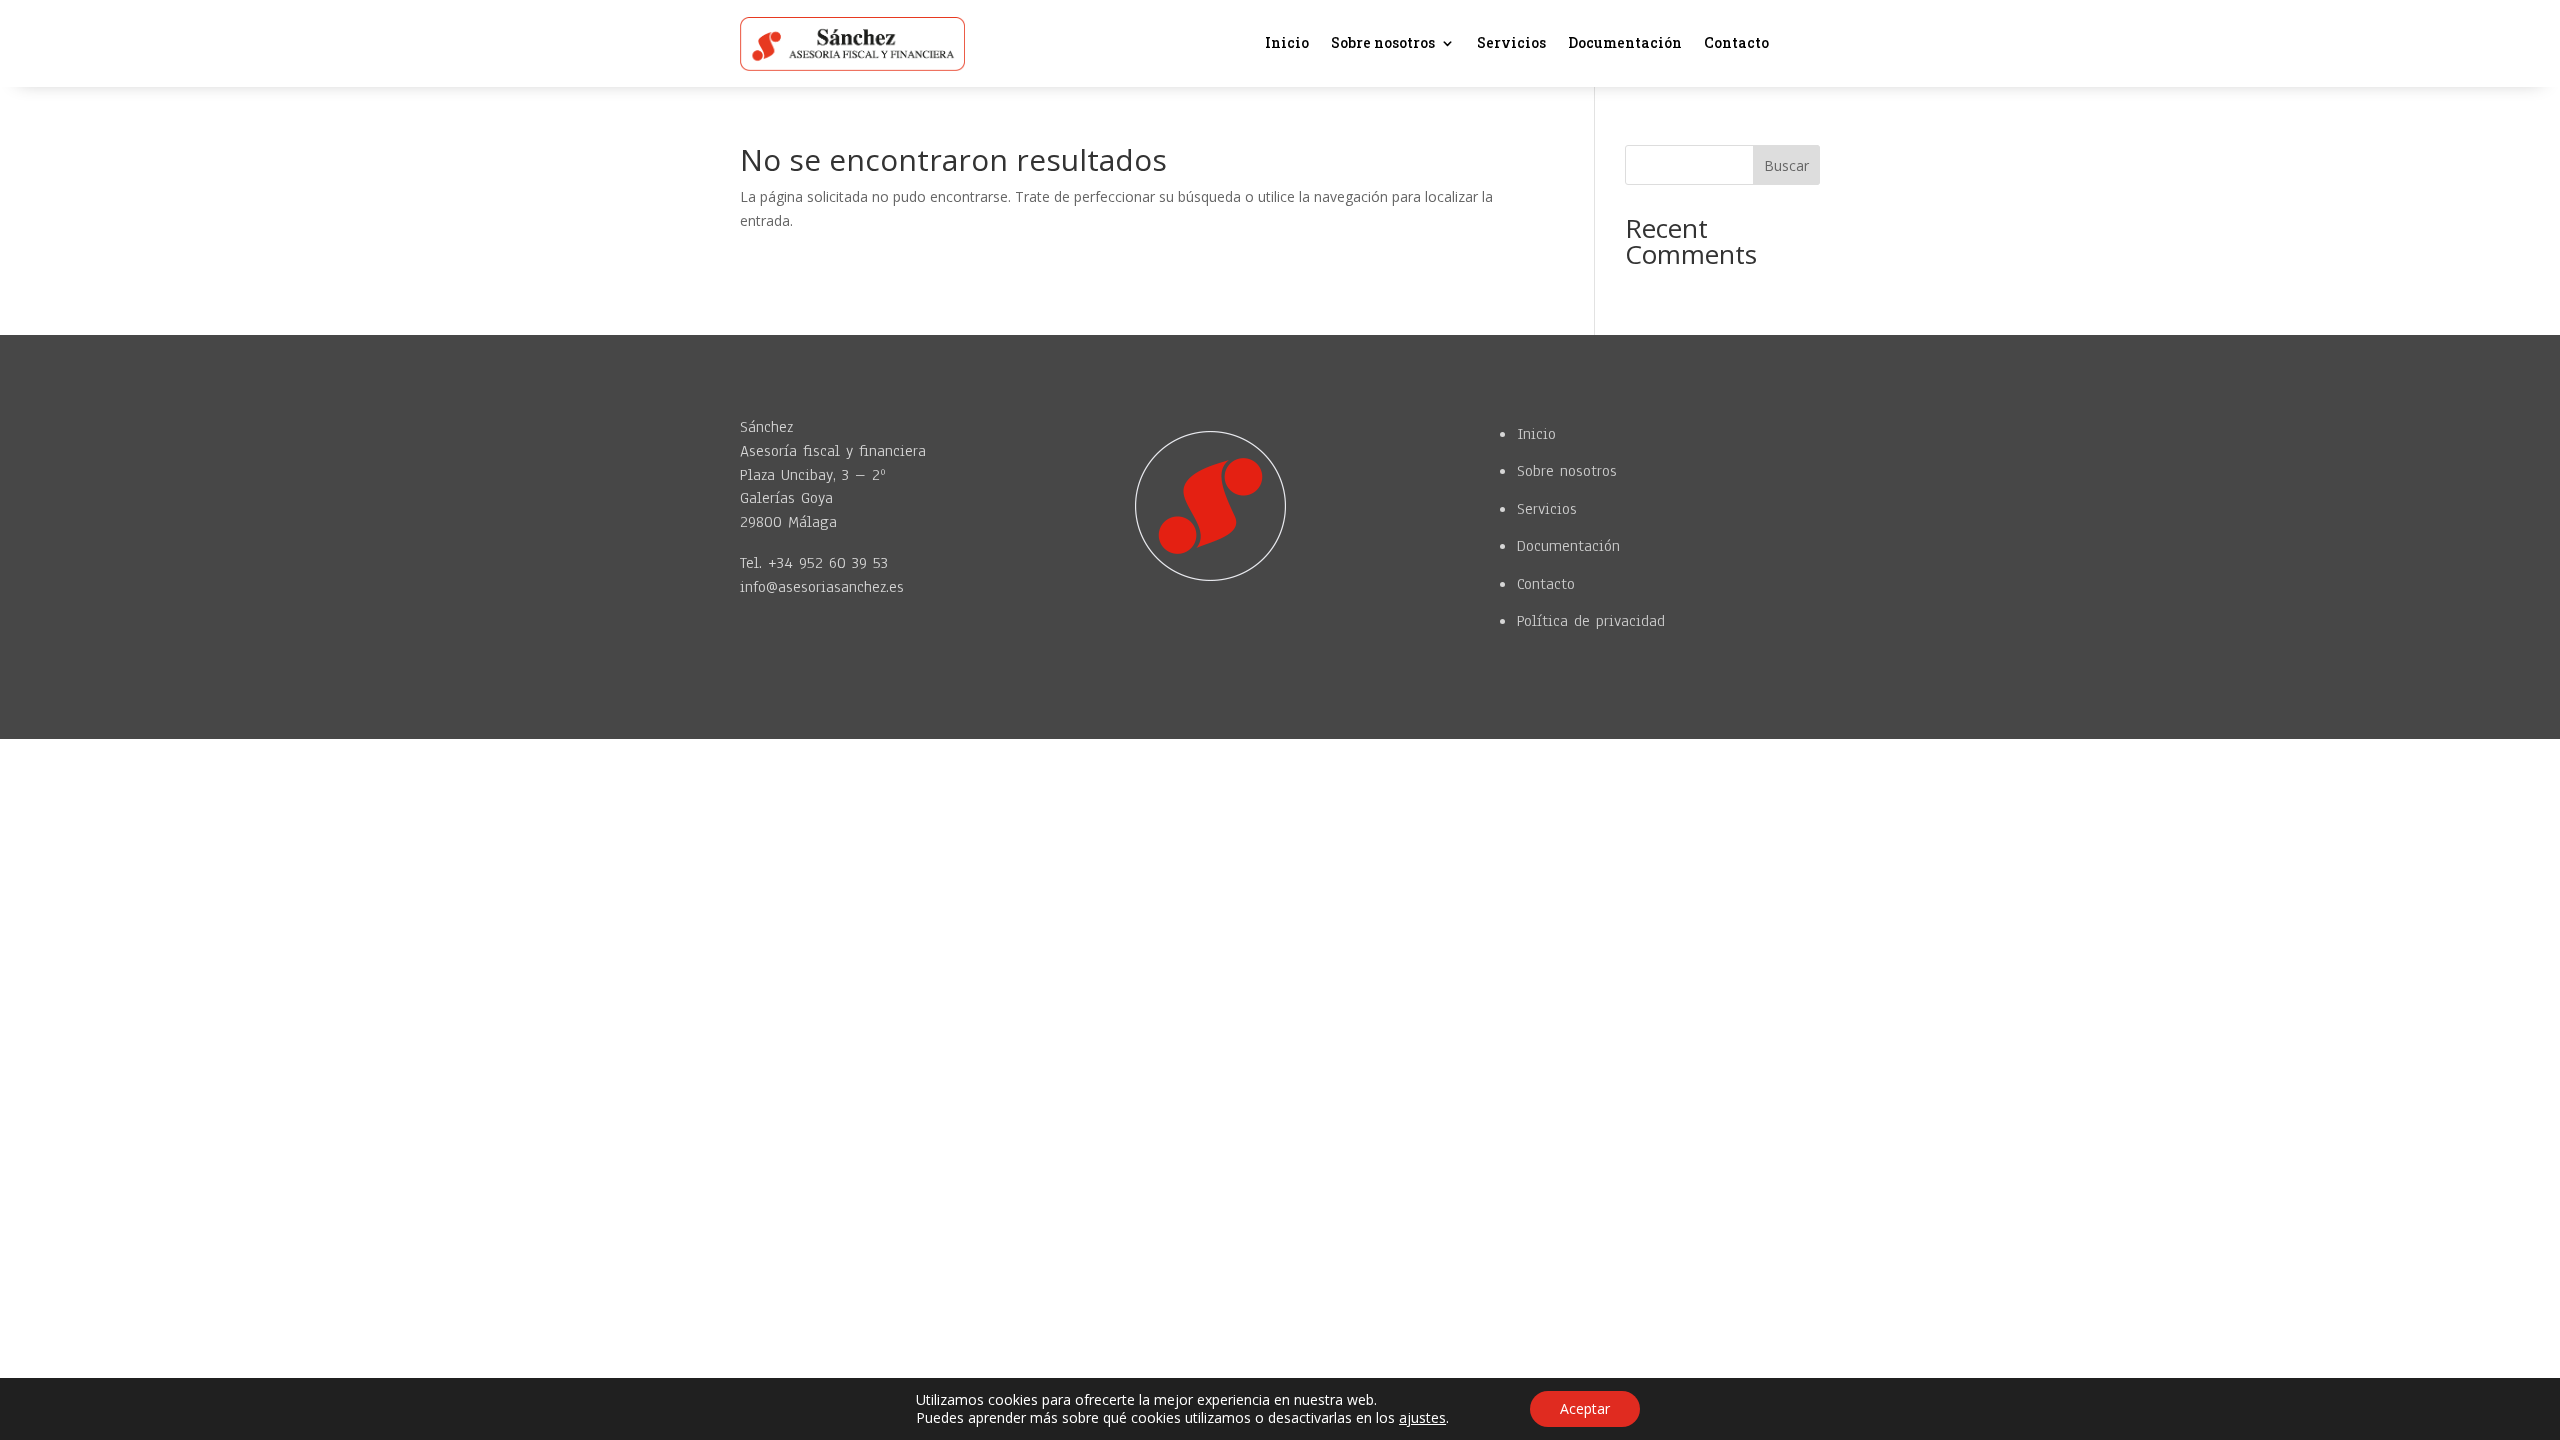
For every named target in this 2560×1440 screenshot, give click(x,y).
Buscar (1786, 165)
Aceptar (1585, 1408)
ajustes (1422, 1418)
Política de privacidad (1591, 621)
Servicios (1511, 44)
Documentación (1625, 44)
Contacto (1736, 44)
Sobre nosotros (1383, 44)
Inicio (1287, 44)
